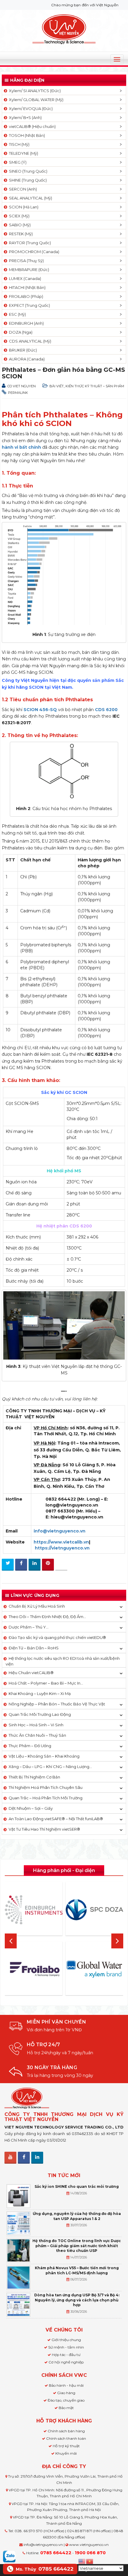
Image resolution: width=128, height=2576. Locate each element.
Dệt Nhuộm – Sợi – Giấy (31, 1808)
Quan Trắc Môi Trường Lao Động (40, 1714)
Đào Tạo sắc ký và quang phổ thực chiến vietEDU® (57, 1637)
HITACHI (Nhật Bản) (26, 287)
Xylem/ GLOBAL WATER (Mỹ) (35, 100)
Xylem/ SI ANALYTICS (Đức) (34, 91)
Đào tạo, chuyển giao (66, 2400)
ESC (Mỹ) (17, 314)
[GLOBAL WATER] (94, 1969)
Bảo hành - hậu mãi (66, 2385)
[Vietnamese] (90, 2561)
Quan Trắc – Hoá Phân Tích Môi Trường (46, 1798)
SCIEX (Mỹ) (18, 216)
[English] (82, 2561)
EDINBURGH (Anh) (25, 323)
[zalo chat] (9, 2556)
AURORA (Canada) (26, 359)
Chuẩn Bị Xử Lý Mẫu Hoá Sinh (37, 1606)
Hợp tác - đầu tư (66, 2355)
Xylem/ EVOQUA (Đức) (30, 109)
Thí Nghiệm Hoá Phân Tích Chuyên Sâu (46, 1787)
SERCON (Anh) (22, 189)
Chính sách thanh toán (66, 2438)
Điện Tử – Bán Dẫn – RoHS (34, 1648)
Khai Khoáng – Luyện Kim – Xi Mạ (40, 1693)
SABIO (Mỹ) (19, 225)
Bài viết (57, 386)
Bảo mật (66, 2408)
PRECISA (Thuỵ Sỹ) (25, 261)
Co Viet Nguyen (22, 386)
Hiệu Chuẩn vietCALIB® (31, 1673)
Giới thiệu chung (66, 2340)
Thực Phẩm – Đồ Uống (30, 1746)
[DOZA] (94, 1910)
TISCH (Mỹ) (18, 144)
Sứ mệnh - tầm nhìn (66, 2347)
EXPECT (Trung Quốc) (29, 305)
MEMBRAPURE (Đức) (28, 270)
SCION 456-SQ (40, 710)
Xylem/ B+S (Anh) (24, 117)
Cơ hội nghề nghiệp (66, 2362)
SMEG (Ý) (17, 162)
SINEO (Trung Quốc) (27, 171)
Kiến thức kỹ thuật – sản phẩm (95, 386)
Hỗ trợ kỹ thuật (66, 2446)
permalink (18, 393)
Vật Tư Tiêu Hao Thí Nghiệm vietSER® (44, 1829)
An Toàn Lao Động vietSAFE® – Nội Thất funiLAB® (56, 1819)
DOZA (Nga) (20, 332)
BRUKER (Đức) (22, 350)
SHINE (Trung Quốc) (27, 180)
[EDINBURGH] (34, 1910)
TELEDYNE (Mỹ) (23, 153)
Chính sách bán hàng (66, 2431)
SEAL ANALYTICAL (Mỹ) (30, 198)
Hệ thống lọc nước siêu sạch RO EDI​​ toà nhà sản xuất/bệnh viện (63, 1661)
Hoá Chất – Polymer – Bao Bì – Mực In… (46, 1683)
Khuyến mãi (66, 2453)
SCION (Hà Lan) (23, 207)
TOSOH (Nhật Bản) (26, 135)
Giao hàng (66, 2393)
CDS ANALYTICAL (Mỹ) (29, 341)
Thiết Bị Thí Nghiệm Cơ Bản (34, 1777)
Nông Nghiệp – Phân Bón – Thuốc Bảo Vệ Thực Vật (57, 1704)
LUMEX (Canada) (24, 278)
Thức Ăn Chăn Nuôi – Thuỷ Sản (37, 1735)
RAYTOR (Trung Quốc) (29, 243)
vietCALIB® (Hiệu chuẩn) (31, 126)
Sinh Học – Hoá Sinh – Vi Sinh (36, 1725)
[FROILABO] (34, 1969)
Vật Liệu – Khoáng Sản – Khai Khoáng (44, 1756)
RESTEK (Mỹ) (20, 234)
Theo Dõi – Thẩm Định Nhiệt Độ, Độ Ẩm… (47, 1617)
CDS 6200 (106, 710)
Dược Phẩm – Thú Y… (29, 1627)
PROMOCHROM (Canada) (33, 252)
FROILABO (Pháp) (25, 296)
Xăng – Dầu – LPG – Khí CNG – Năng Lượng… (50, 1767)
